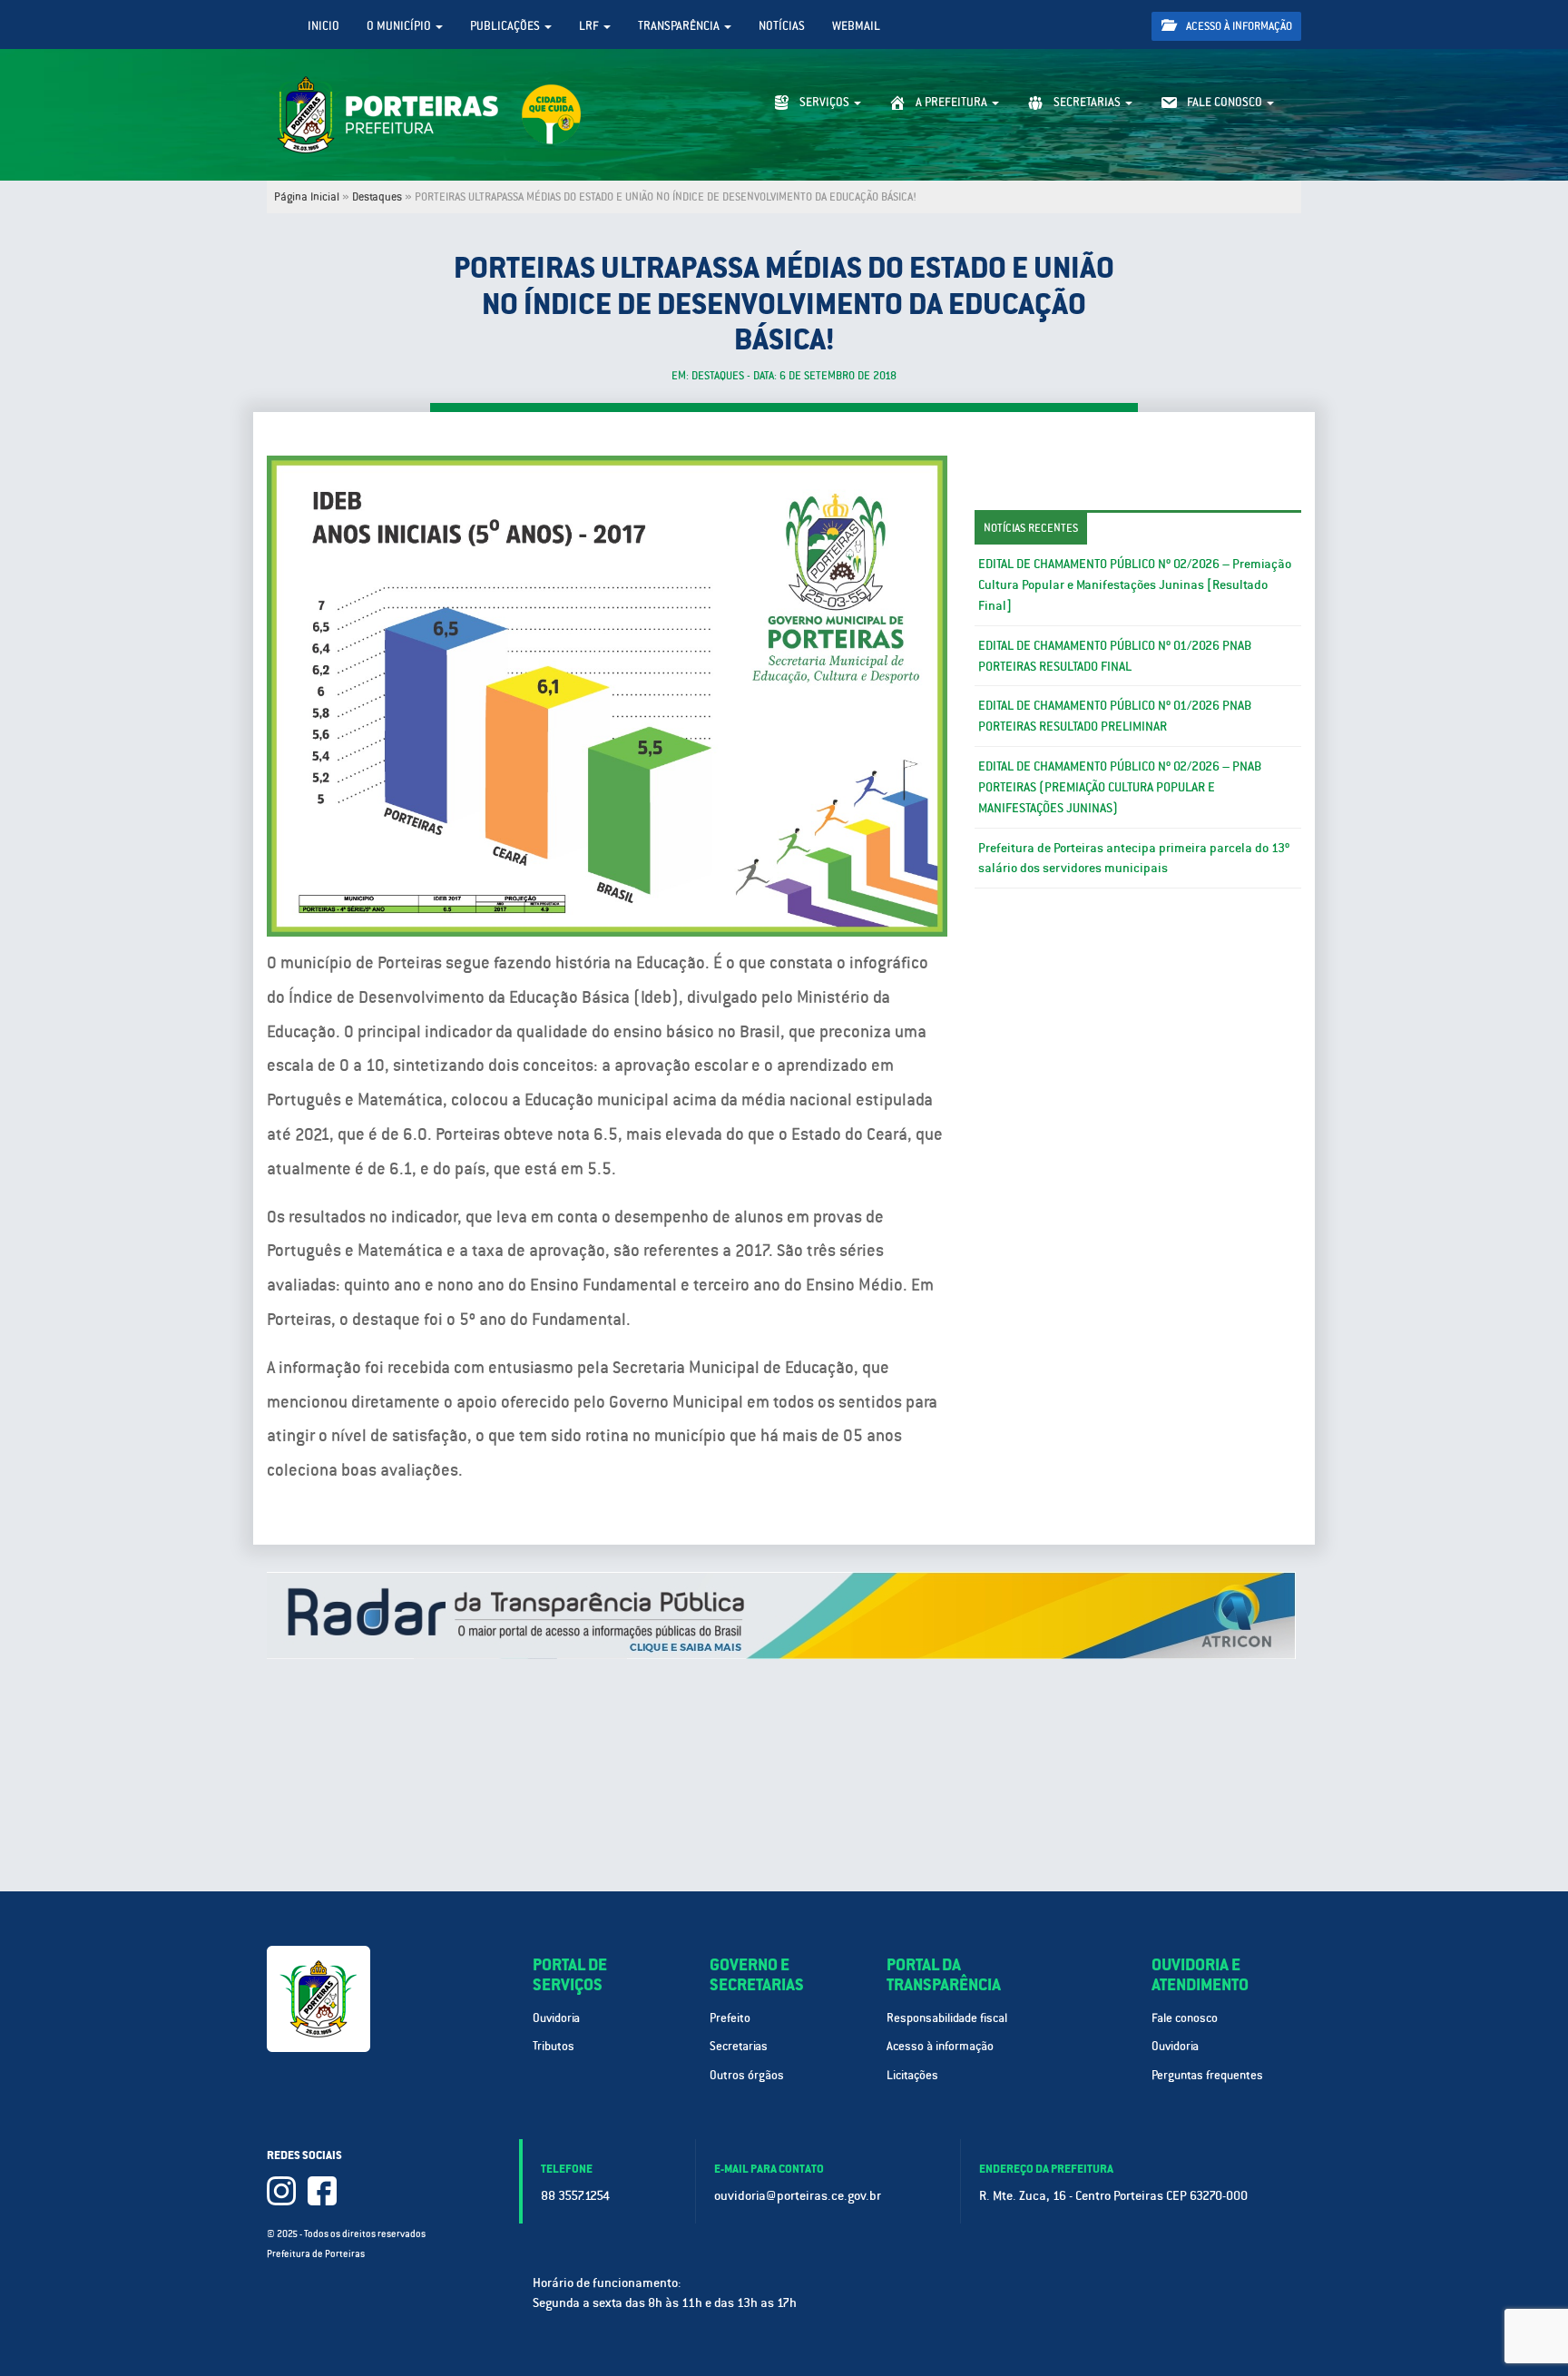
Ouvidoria (556, 2018)
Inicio (323, 26)
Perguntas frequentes (1207, 2075)
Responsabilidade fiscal (947, 2018)
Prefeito (730, 2018)
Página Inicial (307, 197)
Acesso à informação (1238, 26)
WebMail (856, 26)
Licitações (912, 2075)
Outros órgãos (747, 2075)
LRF (590, 26)
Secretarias (739, 2046)
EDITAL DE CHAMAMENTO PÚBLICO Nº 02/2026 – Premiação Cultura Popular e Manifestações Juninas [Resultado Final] (1135, 584)
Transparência (680, 26)
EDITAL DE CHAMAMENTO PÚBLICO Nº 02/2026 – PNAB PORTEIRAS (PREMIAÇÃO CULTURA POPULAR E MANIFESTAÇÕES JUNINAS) (1120, 787)
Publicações (506, 26)
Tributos (554, 2046)
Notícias (782, 26)
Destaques (377, 197)
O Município (400, 26)
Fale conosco (1185, 2018)
